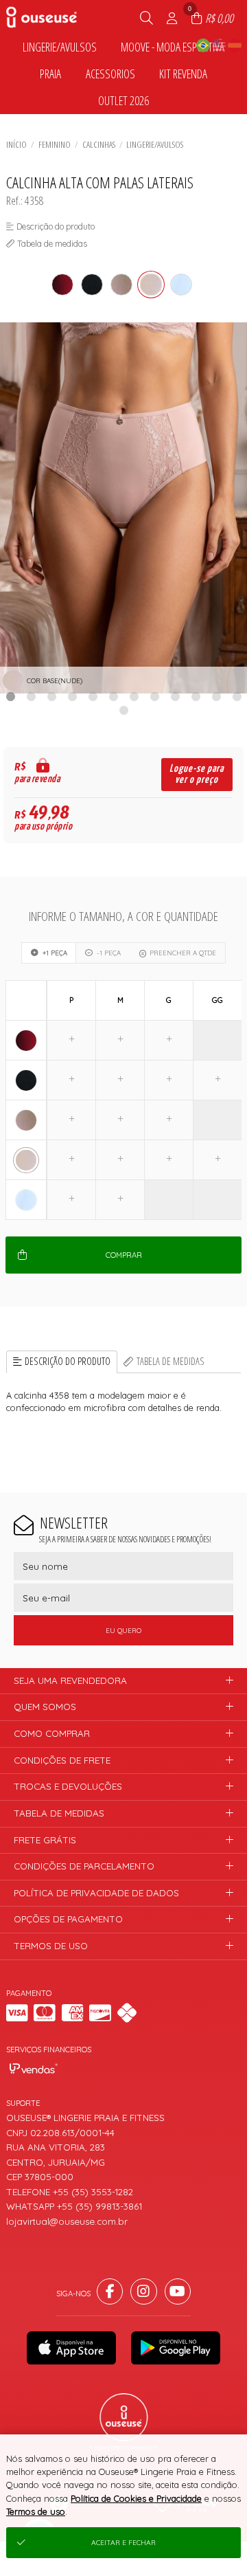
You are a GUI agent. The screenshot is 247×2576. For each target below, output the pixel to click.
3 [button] (51, 696)
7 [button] (134, 696)
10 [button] (196, 696)
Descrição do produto (68, 1361)
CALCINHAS (99, 144)
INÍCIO (16, 144)
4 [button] (72, 696)
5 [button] (93, 696)
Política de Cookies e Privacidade (136, 2498)
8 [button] (154, 696)
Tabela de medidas (170, 1361)
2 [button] (31, 696)
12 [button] (237, 696)
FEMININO (55, 144)
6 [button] (113, 696)
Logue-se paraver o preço (197, 774)
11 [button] (216, 696)
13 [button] (123, 710)
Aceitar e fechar (123, 2543)
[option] (123, 508)
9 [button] (175, 696)
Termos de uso (36, 2511)
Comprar (124, 1255)
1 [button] (10, 696)
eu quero (123, 1631)
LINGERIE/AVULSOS (155, 144)
